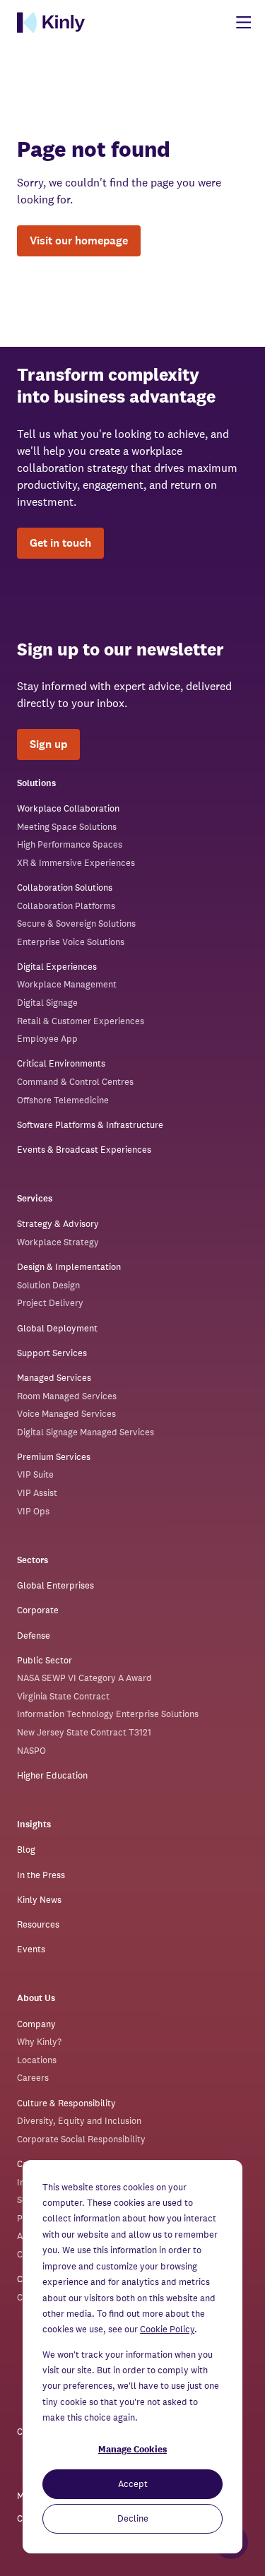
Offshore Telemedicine (63, 1100)
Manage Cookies (132, 2449)
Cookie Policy (167, 2329)
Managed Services (54, 1378)
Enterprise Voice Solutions (71, 942)
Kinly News (39, 1900)
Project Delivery (50, 1303)
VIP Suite (35, 1474)
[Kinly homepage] (51, 23)
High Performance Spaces (70, 844)
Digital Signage (47, 1003)
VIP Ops (33, 1511)
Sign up (48, 744)
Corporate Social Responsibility (81, 2139)
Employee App (47, 1039)
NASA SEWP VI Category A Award (84, 1678)
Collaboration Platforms (66, 906)
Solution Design (48, 1285)
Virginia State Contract (63, 1696)
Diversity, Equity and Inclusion (79, 2121)
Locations (37, 2060)
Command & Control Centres (75, 1082)
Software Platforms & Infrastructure (90, 1125)
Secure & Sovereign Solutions (76, 924)
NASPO (31, 1751)
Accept (133, 2484)
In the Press (41, 1875)
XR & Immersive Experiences (76, 863)
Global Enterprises (55, 1585)
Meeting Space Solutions (67, 827)
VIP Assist (37, 1493)
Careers (33, 2078)
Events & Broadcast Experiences (84, 1150)
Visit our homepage (79, 241)
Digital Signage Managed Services (86, 1432)
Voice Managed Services (66, 1414)
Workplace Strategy (58, 1242)
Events (31, 1949)
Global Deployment (57, 1328)
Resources (38, 1924)
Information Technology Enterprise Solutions (108, 1714)
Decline (133, 2518)
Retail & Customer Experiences (81, 1021)
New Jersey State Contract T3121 (84, 1732)
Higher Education (52, 1775)
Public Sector (45, 1660)
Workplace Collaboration (68, 808)
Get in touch (60, 543)
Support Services (52, 1353)
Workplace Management (67, 984)
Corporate (38, 1610)
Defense (34, 1636)
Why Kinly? (39, 2042)
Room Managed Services (67, 1396)
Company (36, 2024)
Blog (26, 1850)
